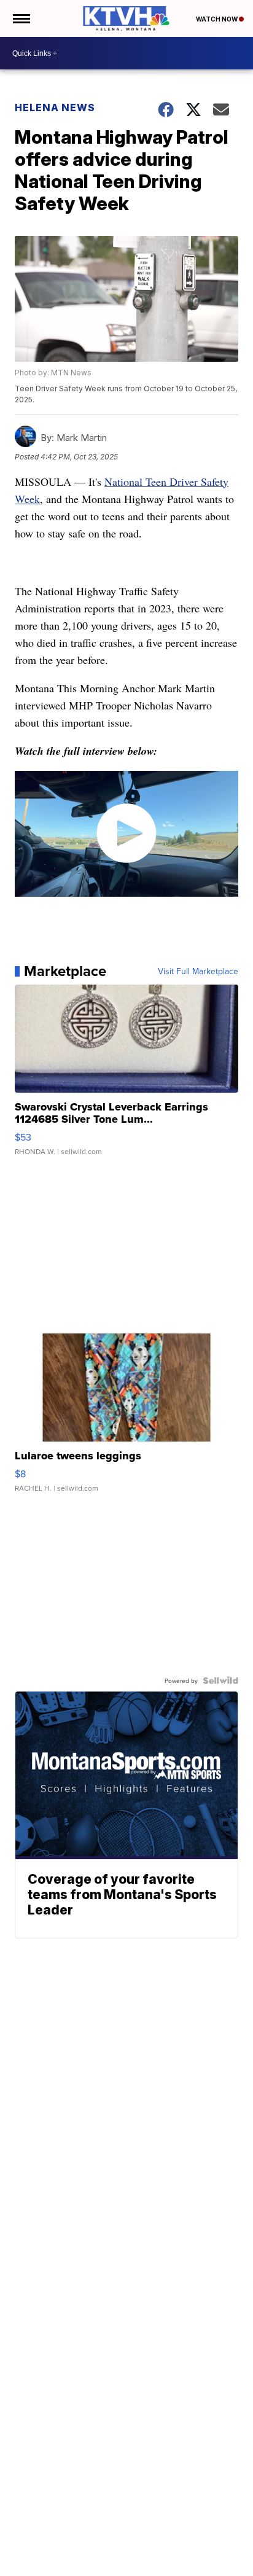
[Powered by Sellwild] (220, 1680)
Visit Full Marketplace (198, 971)
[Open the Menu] (21, 18)
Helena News (55, 107)
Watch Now (217, 19)
